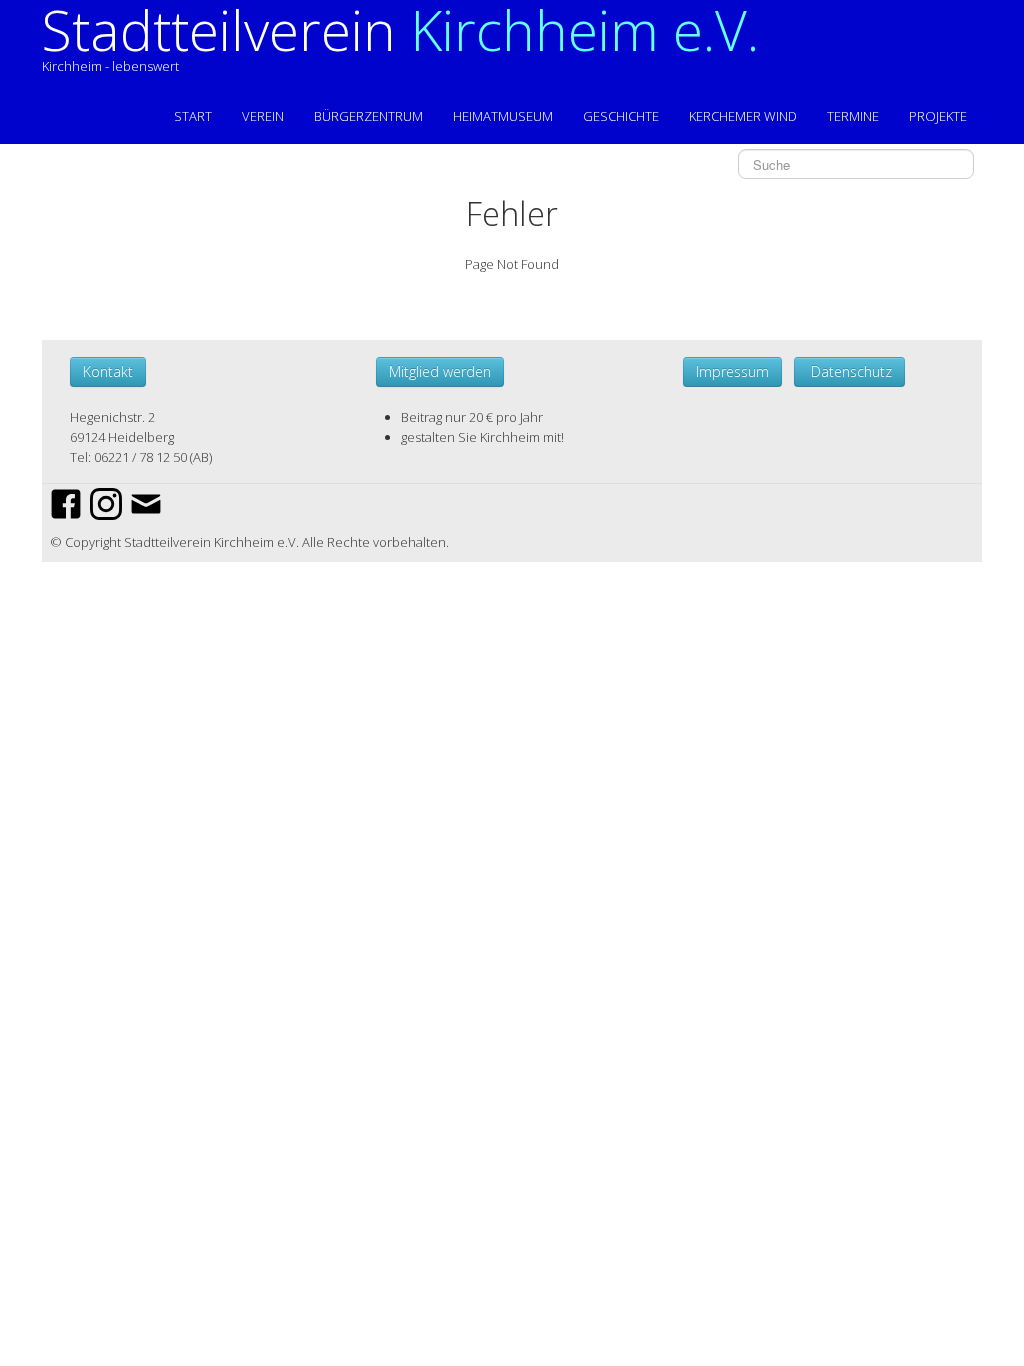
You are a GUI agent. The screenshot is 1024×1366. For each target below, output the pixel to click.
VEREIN (263, 116)
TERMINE (853, 116)
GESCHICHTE (621, 116)
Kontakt (108, 371)
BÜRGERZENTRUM (368, 116)
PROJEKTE (938, 116)
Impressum (732, 371)
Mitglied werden (440, 371)
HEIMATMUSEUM (503, 116)
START (193, 116)
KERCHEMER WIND (743, 116)
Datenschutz (849, 371)
